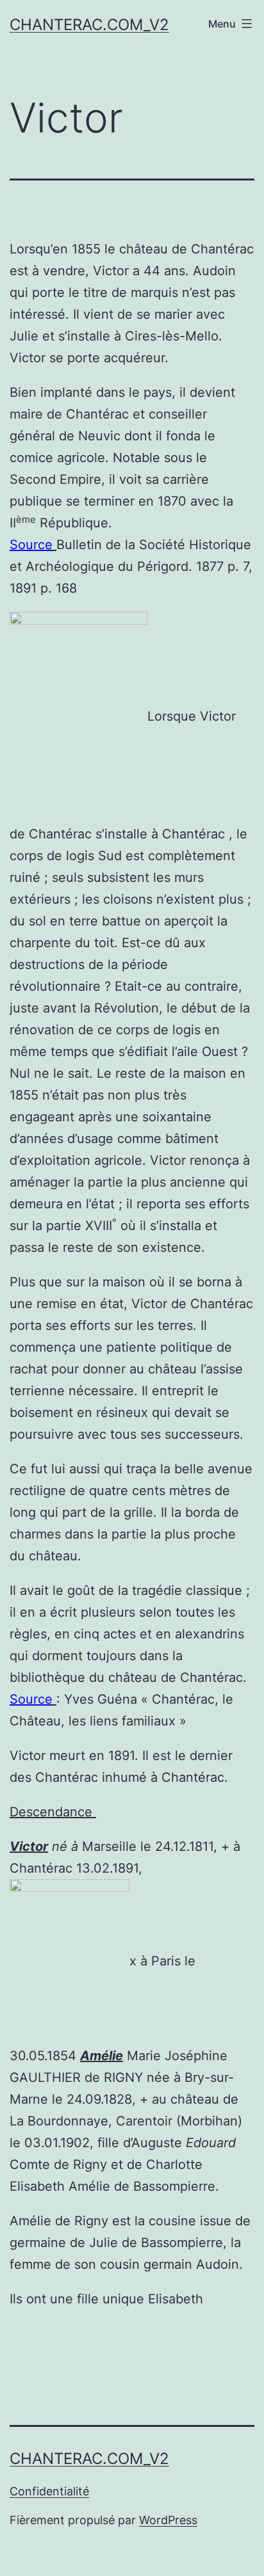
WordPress (168, 2520)
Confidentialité (49, 2491)
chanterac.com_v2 (89, 25)
